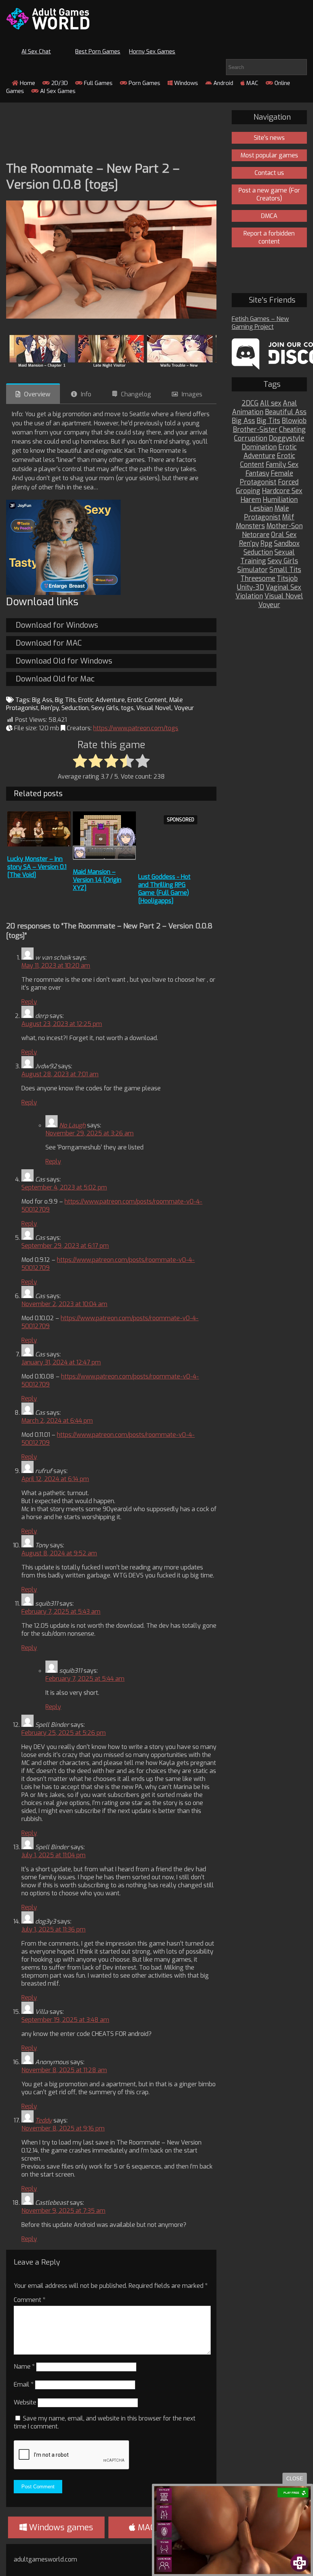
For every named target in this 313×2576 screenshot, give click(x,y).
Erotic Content (147, 700)
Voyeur (184, 708)
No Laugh (72, 1125)
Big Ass (42, 700)
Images (192, 394)
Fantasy (257, 474)
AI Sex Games (57, 91)
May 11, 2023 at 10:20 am (56, 966)
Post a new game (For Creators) (269, 194)
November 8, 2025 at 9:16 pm (63, 2128)
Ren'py (50, 708)
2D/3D (59, 83)
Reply (29, 1002)
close (295, 2479)
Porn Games (144, 83)
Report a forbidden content (269, 237)
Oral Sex (284, 535)
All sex (271, 403)
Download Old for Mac (55, 679)
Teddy (44, 2120)
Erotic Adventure (102, 700)
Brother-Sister (255, 430)
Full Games (98, 83)
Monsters (250, 526)
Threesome (258, 579)
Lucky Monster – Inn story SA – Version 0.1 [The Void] (37, 867)
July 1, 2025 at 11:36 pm (53, 1929)
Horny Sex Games (152, 51)
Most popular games (269, 155)
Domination (259, 447)
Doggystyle (286, 438)
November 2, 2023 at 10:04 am (64, 1304)
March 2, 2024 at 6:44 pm (57, 1421)
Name (24, 2367)
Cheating (292, 430)
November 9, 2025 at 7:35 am (63, 2211)
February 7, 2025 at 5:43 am (61, 1612)
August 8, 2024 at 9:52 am (59, 1553)
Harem (251, 500)
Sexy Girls (105, 708)
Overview (37, 394)
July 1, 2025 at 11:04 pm (53, 1855)
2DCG (250, 403)
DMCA (269, 216)
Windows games (60, 2527)
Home (27, 83)
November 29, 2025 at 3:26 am (90, 1133)
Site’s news (269, 138)
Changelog (136, 394)
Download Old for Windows (64, 661)
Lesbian (261, 509)
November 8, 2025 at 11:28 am (64, 2070)
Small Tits (285, 570)
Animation (248, 412)
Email (24, 2384)
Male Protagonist (266, 513)
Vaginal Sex (283, 587)
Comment (30, 2300)
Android (223, 83)
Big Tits (65, 700)
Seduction (75, 708)
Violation (249, 596)
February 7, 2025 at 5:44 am (85, 1679)
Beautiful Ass (286, 412)
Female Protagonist (266, 478)
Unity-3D (251, 587)
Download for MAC (49, 643)
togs (127, 708)
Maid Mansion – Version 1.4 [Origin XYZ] (97, 880)
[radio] (80, 761)
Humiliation (280, 500)
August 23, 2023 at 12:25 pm (62, 1024)
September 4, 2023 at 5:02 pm (64, 1187)
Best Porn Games (98, 51)
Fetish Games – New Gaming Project (260, 323)
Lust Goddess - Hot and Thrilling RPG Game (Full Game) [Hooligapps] (164, 889)
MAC (252, 83)
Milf (288, 517)
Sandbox (287, 544)
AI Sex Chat (36, 51)
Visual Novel (154, 708)
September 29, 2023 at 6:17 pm (65, 1246)
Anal (290, 403)
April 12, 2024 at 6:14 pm (55, 1479)
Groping (248, 491)
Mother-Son (285, 526)
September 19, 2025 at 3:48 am (65, 2020)
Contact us (269, 173)
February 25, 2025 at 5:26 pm (64, 1733)
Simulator (253, 570)
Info (86, 394)
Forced (288, 482)
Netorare (256, 535)
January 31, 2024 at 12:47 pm (61, 1362)
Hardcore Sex (282, 491)
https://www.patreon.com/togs (136, 728)
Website (25, 2402)
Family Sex (282, 465)
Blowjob (294, 421)
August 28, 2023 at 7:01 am (60, 1074)
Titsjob (287, 579)
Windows (185, 83)
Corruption (251, 438)
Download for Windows (57, 625)
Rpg (266, 544)
